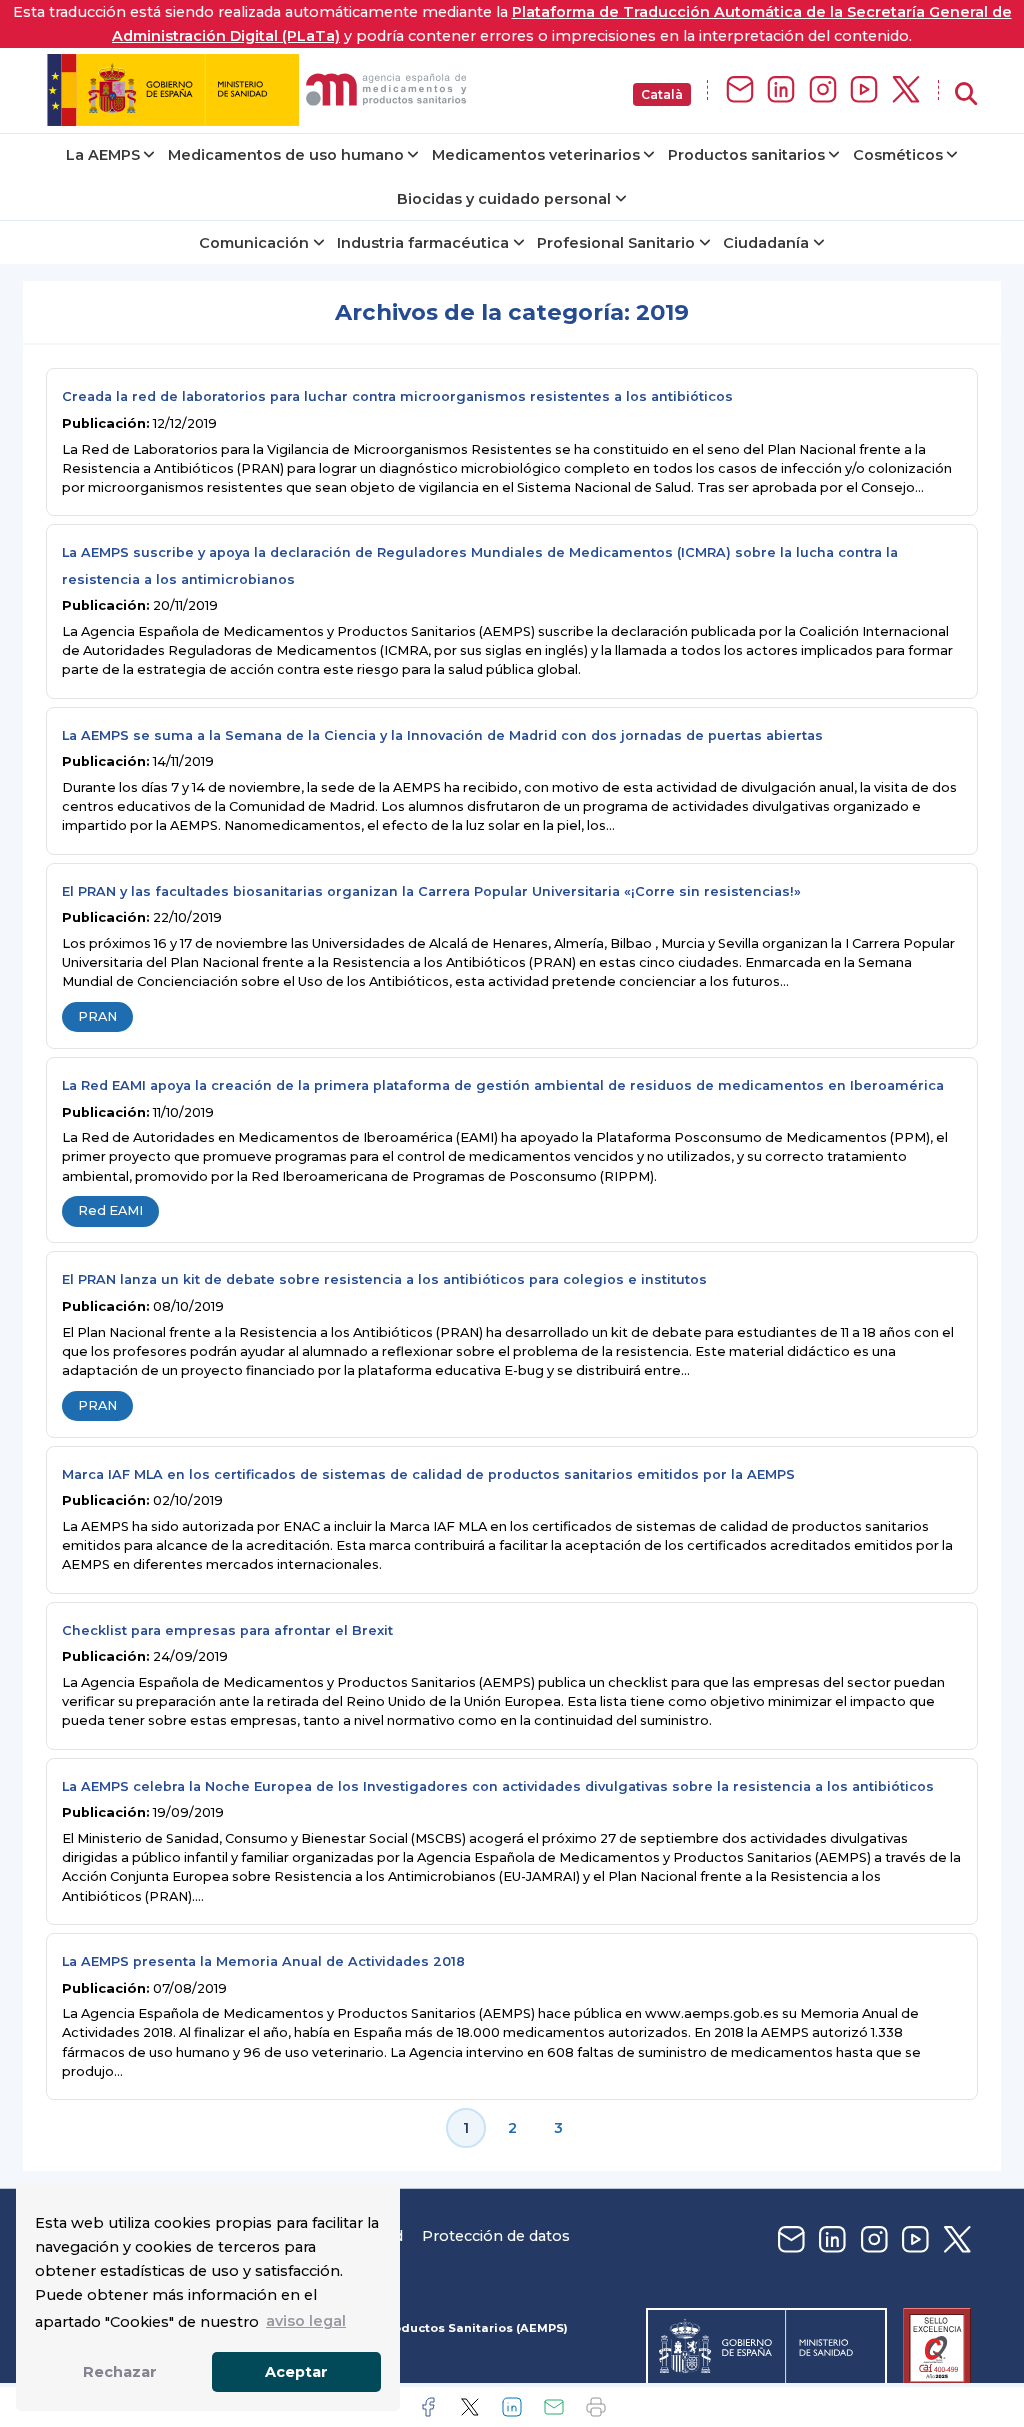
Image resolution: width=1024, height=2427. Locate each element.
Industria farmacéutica (423, 243)
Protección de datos (496, 2236)
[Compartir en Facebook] (428, 2407)
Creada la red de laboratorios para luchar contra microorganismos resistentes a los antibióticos (397, 396)
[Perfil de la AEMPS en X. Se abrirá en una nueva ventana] (906, 90)
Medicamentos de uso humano (286, 155)
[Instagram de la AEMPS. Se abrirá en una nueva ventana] (823, 90)
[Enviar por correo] (554, 2407)
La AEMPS (103, 155)
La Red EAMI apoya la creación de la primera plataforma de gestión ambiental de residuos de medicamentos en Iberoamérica (503, 1085)
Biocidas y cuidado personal (504, 199)
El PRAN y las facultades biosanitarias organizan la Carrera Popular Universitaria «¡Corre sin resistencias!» (431, 891)
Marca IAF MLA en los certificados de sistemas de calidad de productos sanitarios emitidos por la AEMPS (428, 1474)
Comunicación (254, 243)
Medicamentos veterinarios (536, 155)
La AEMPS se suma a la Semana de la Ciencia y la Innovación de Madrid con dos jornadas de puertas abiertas (442, 735)
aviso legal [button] (306, 2321)
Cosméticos (898, 155)
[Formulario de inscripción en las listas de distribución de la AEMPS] (740, 90)
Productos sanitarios (746, 155)
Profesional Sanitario (616, 243)
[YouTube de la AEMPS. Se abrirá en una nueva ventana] (864, 90)
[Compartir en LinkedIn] (512, 2407)
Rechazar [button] (120, 2372)
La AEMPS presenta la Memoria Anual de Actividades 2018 (263, 1961)
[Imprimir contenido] (596, 2407)
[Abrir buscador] (966, 94)
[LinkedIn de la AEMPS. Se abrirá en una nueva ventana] (781, 90)
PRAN (97, 1016)
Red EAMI (110, 1210)
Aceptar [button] (296, 2372)
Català (662, 94)
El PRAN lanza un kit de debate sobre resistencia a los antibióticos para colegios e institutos (384, 1279)
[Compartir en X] (470, 2407)
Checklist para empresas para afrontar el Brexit (227, 1630)
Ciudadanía (766, 243)
